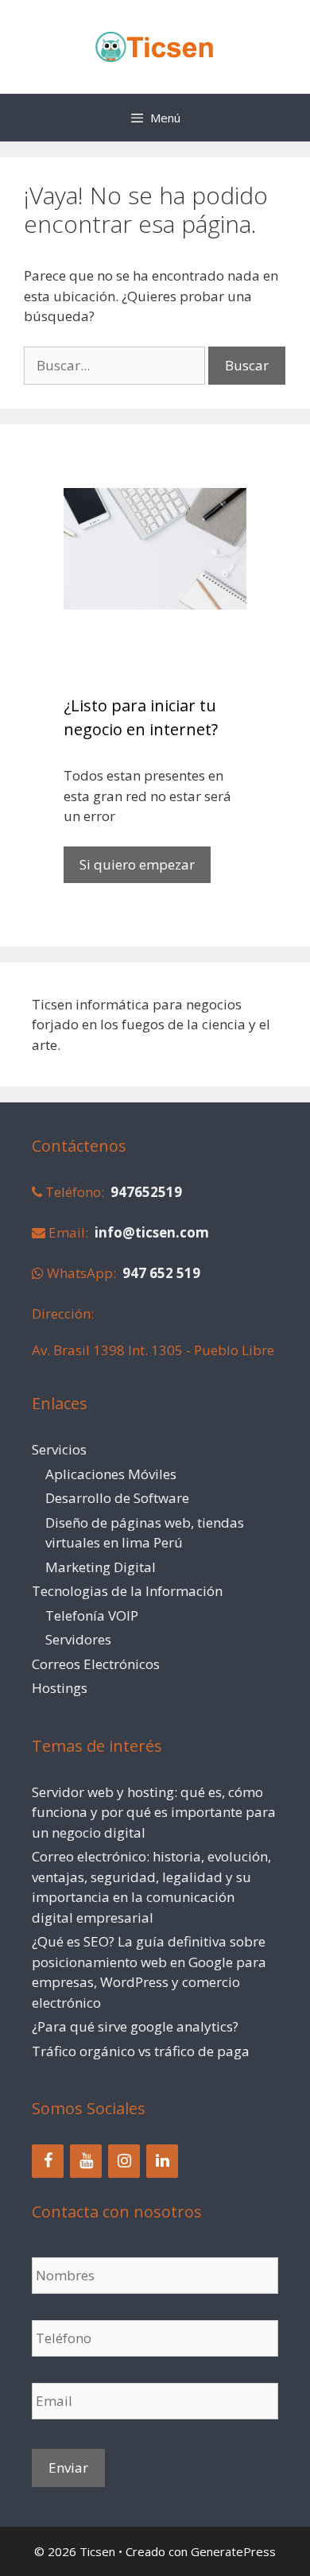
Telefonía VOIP (92, 1615)
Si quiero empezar (137, 864)
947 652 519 (161, 1273)
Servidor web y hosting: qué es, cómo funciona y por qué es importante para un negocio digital (154, 1812)
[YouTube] (86, 2161)
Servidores (78, 1639)
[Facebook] (48, 2161)
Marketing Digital (101, 1567)
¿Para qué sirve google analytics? (135, 2026)
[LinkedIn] (162, 2161)
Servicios (59, 1449)
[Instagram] (124, 2161)
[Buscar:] (116, 365)
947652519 (146, 1192)
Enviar (68, 2468)
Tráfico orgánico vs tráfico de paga (141, 2051)
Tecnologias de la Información (127, 1591)
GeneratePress (233, 2551)
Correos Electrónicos (96, 1664)
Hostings (60, 1688)
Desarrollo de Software (117, 1498)
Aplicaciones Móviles (111, 1474)
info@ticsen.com (152, 1232)
